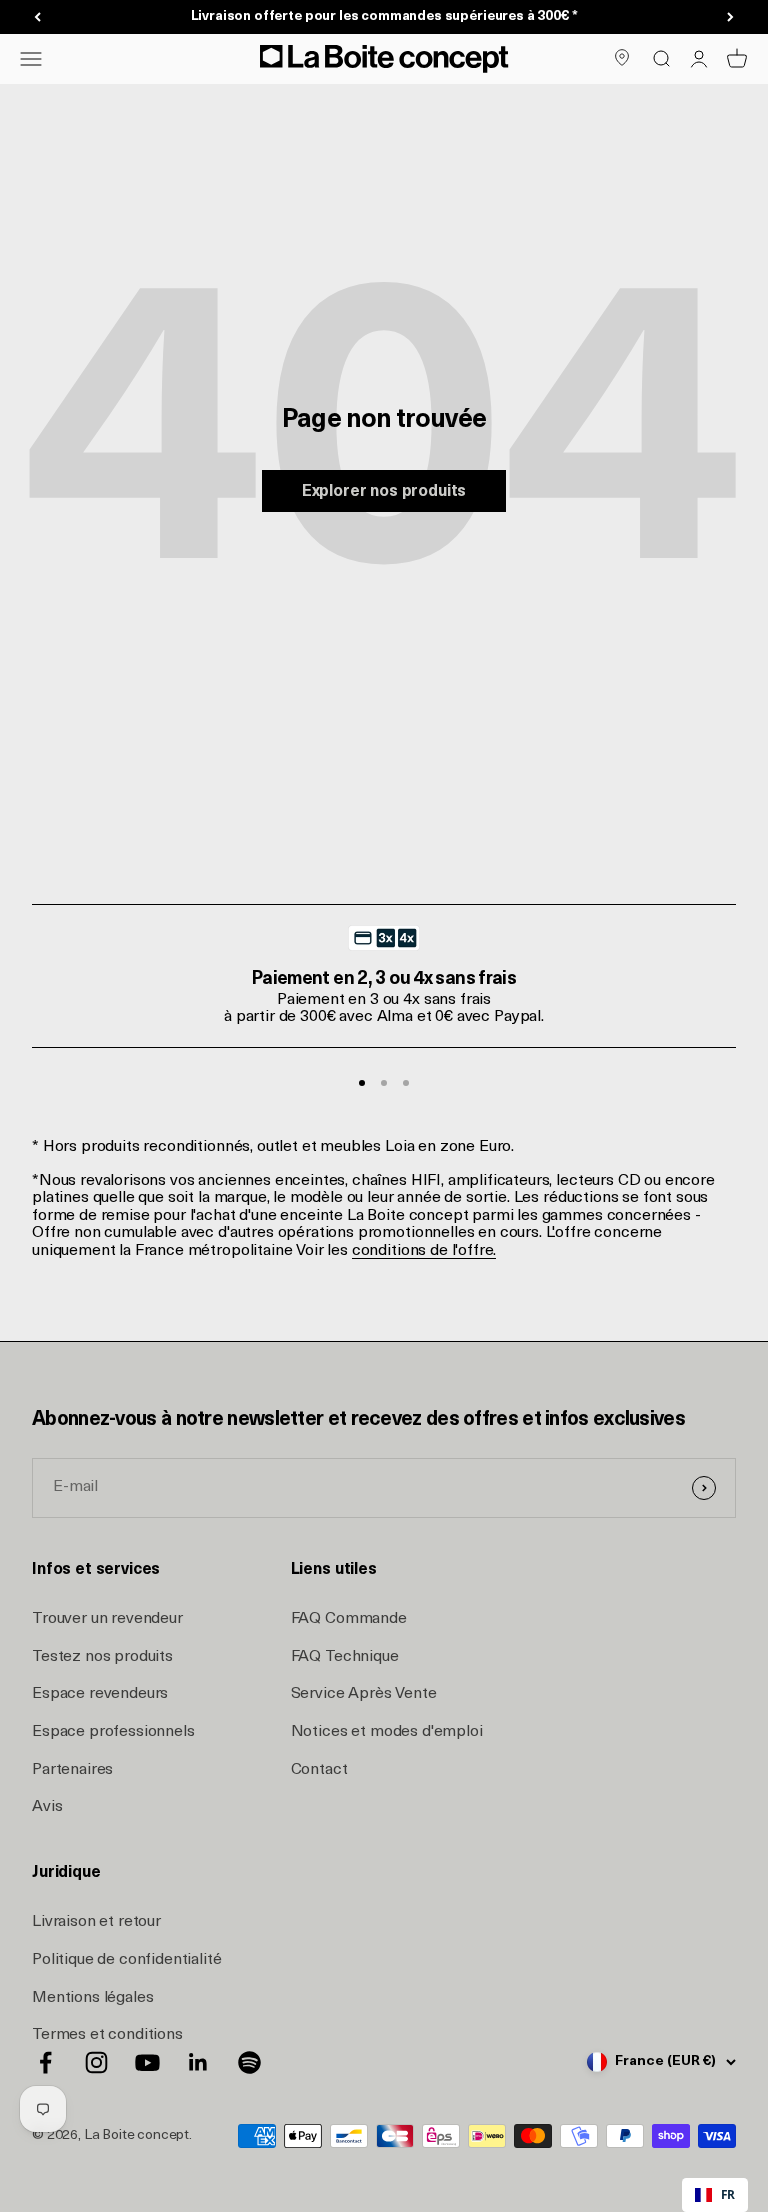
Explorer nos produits (384, 492)
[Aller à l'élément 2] (384, 1083)
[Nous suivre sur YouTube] (147, 2062)
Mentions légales (92, 1998)
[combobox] (715, 2195)
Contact (319, 1770)
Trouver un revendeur (107, 1619)
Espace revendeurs (100, 1694)
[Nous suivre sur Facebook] (45, 2062)
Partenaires (72, 1770)
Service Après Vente (364, 1694)
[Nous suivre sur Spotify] (249, 2062)
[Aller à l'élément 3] (406, 1083)
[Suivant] (730, 17)
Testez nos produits (102, 1657)
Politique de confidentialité (127, 1960)
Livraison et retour (96, 1922)
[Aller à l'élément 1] (362, 1083)
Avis (47, 1807)
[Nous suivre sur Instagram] (96, 2062)
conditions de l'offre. (424, 1251)
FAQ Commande (349, 1619)
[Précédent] (37, 17)
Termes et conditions (107, 2035)
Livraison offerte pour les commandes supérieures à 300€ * (384, 16)
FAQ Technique (345, 1657)
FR (728, 2194)
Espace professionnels (113, 1732)
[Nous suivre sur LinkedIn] (198, 2062)
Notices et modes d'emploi (387, 1732)
